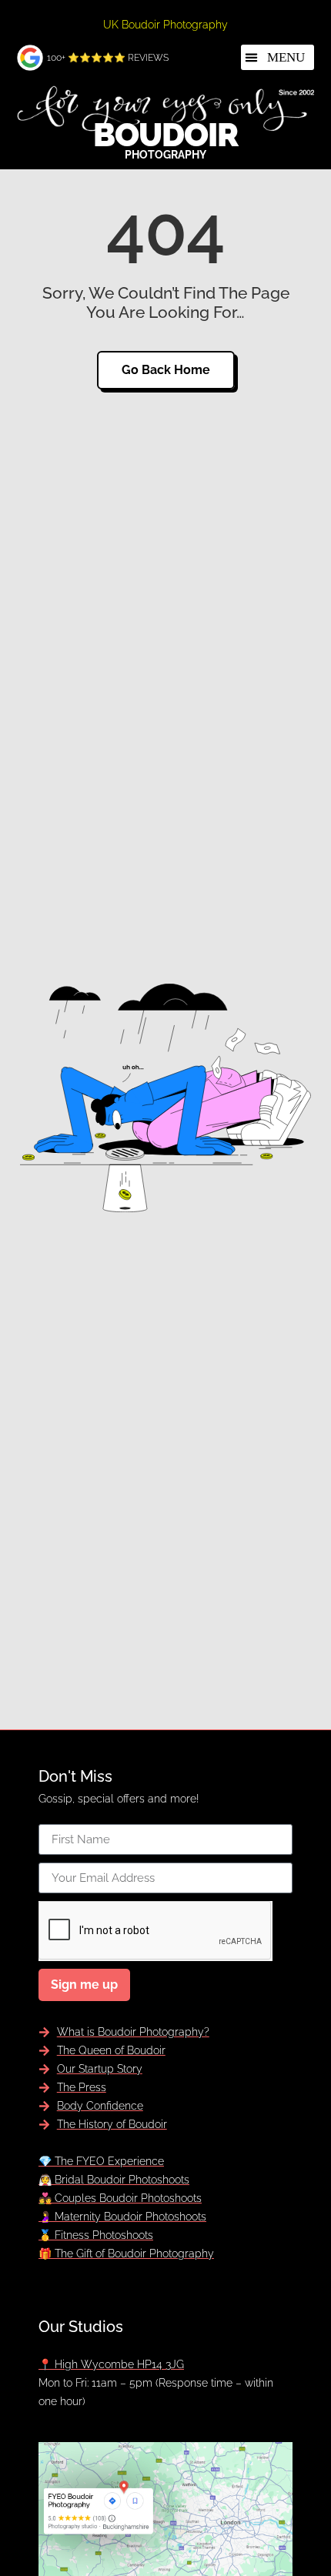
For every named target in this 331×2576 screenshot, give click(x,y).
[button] (278, 57)
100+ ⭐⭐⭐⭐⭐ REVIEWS (108, 58)
